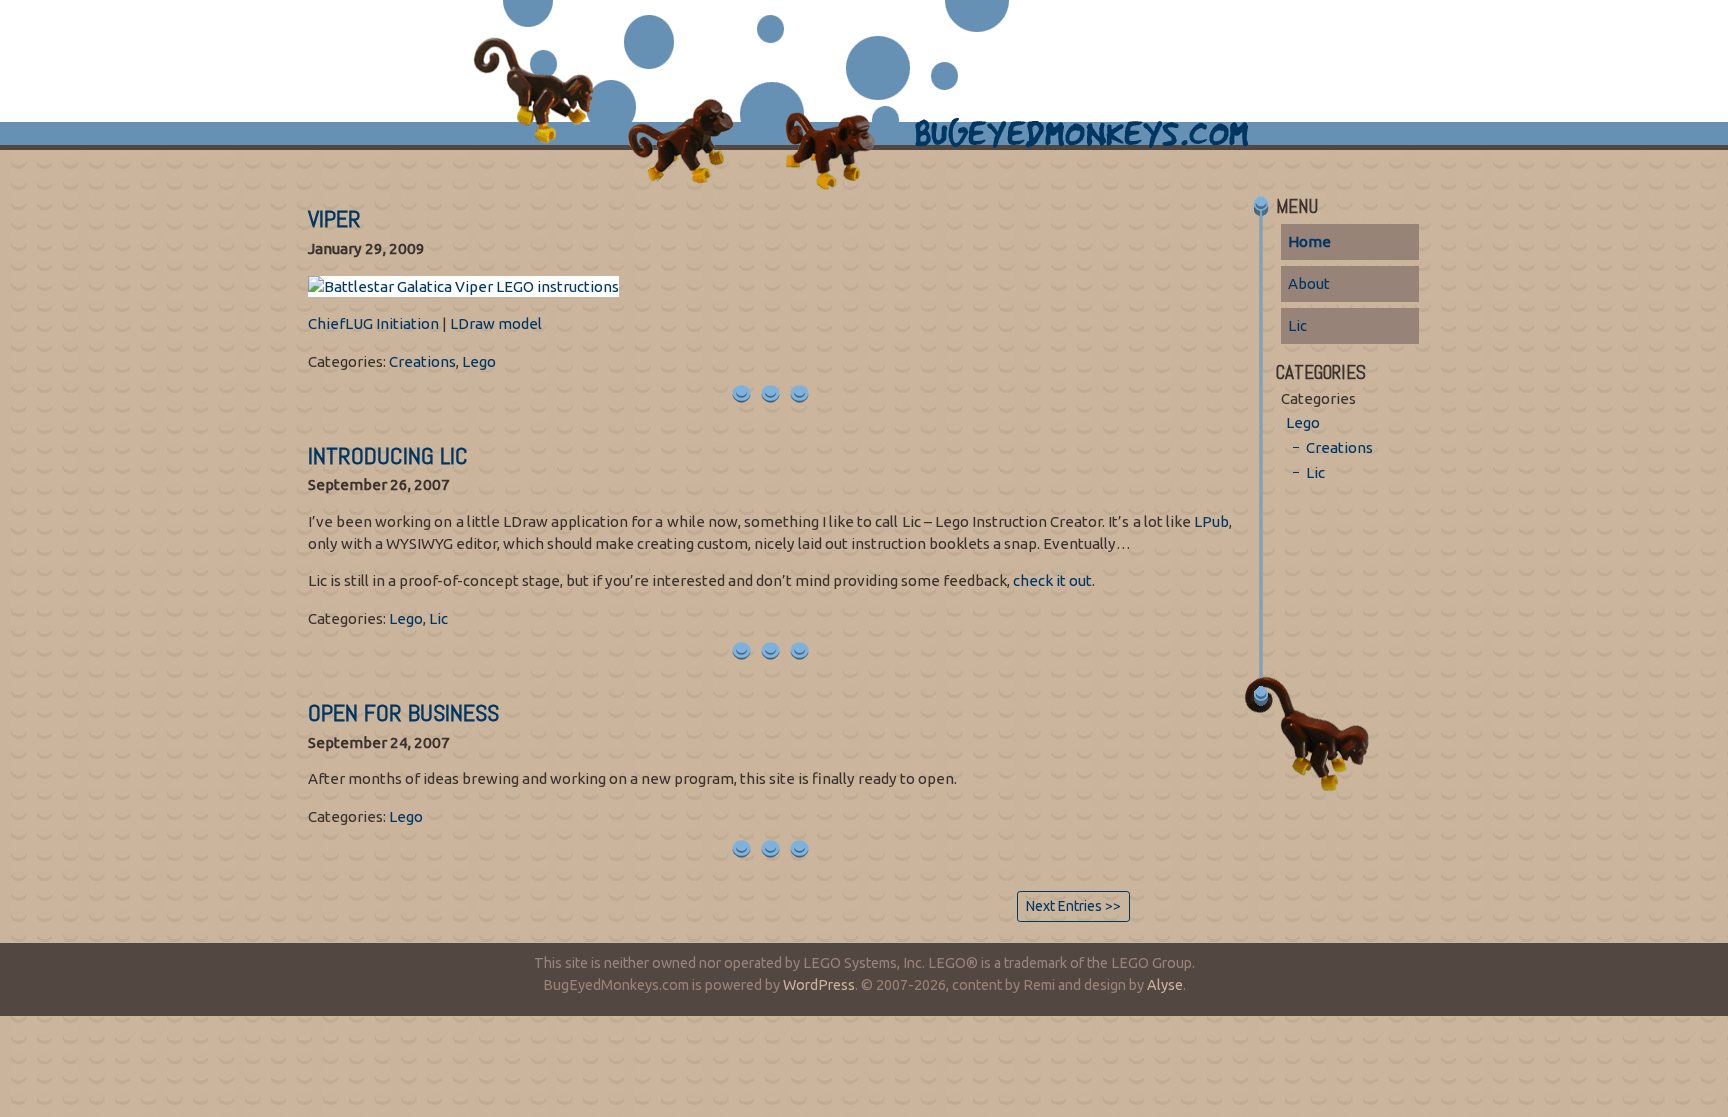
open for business (403, 712)
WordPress (819, 985)
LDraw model (496, 323)
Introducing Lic (388, 455)
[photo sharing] (463, 284)
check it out (1052, 580)
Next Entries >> (1073, 906)
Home (1309, 241)
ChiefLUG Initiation (373, 323)
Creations (422, 361)
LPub (1211, 521)
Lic (438, 618)
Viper (334, 218)
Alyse (1165, 985)
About (1309, 283)
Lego (479, 361)
